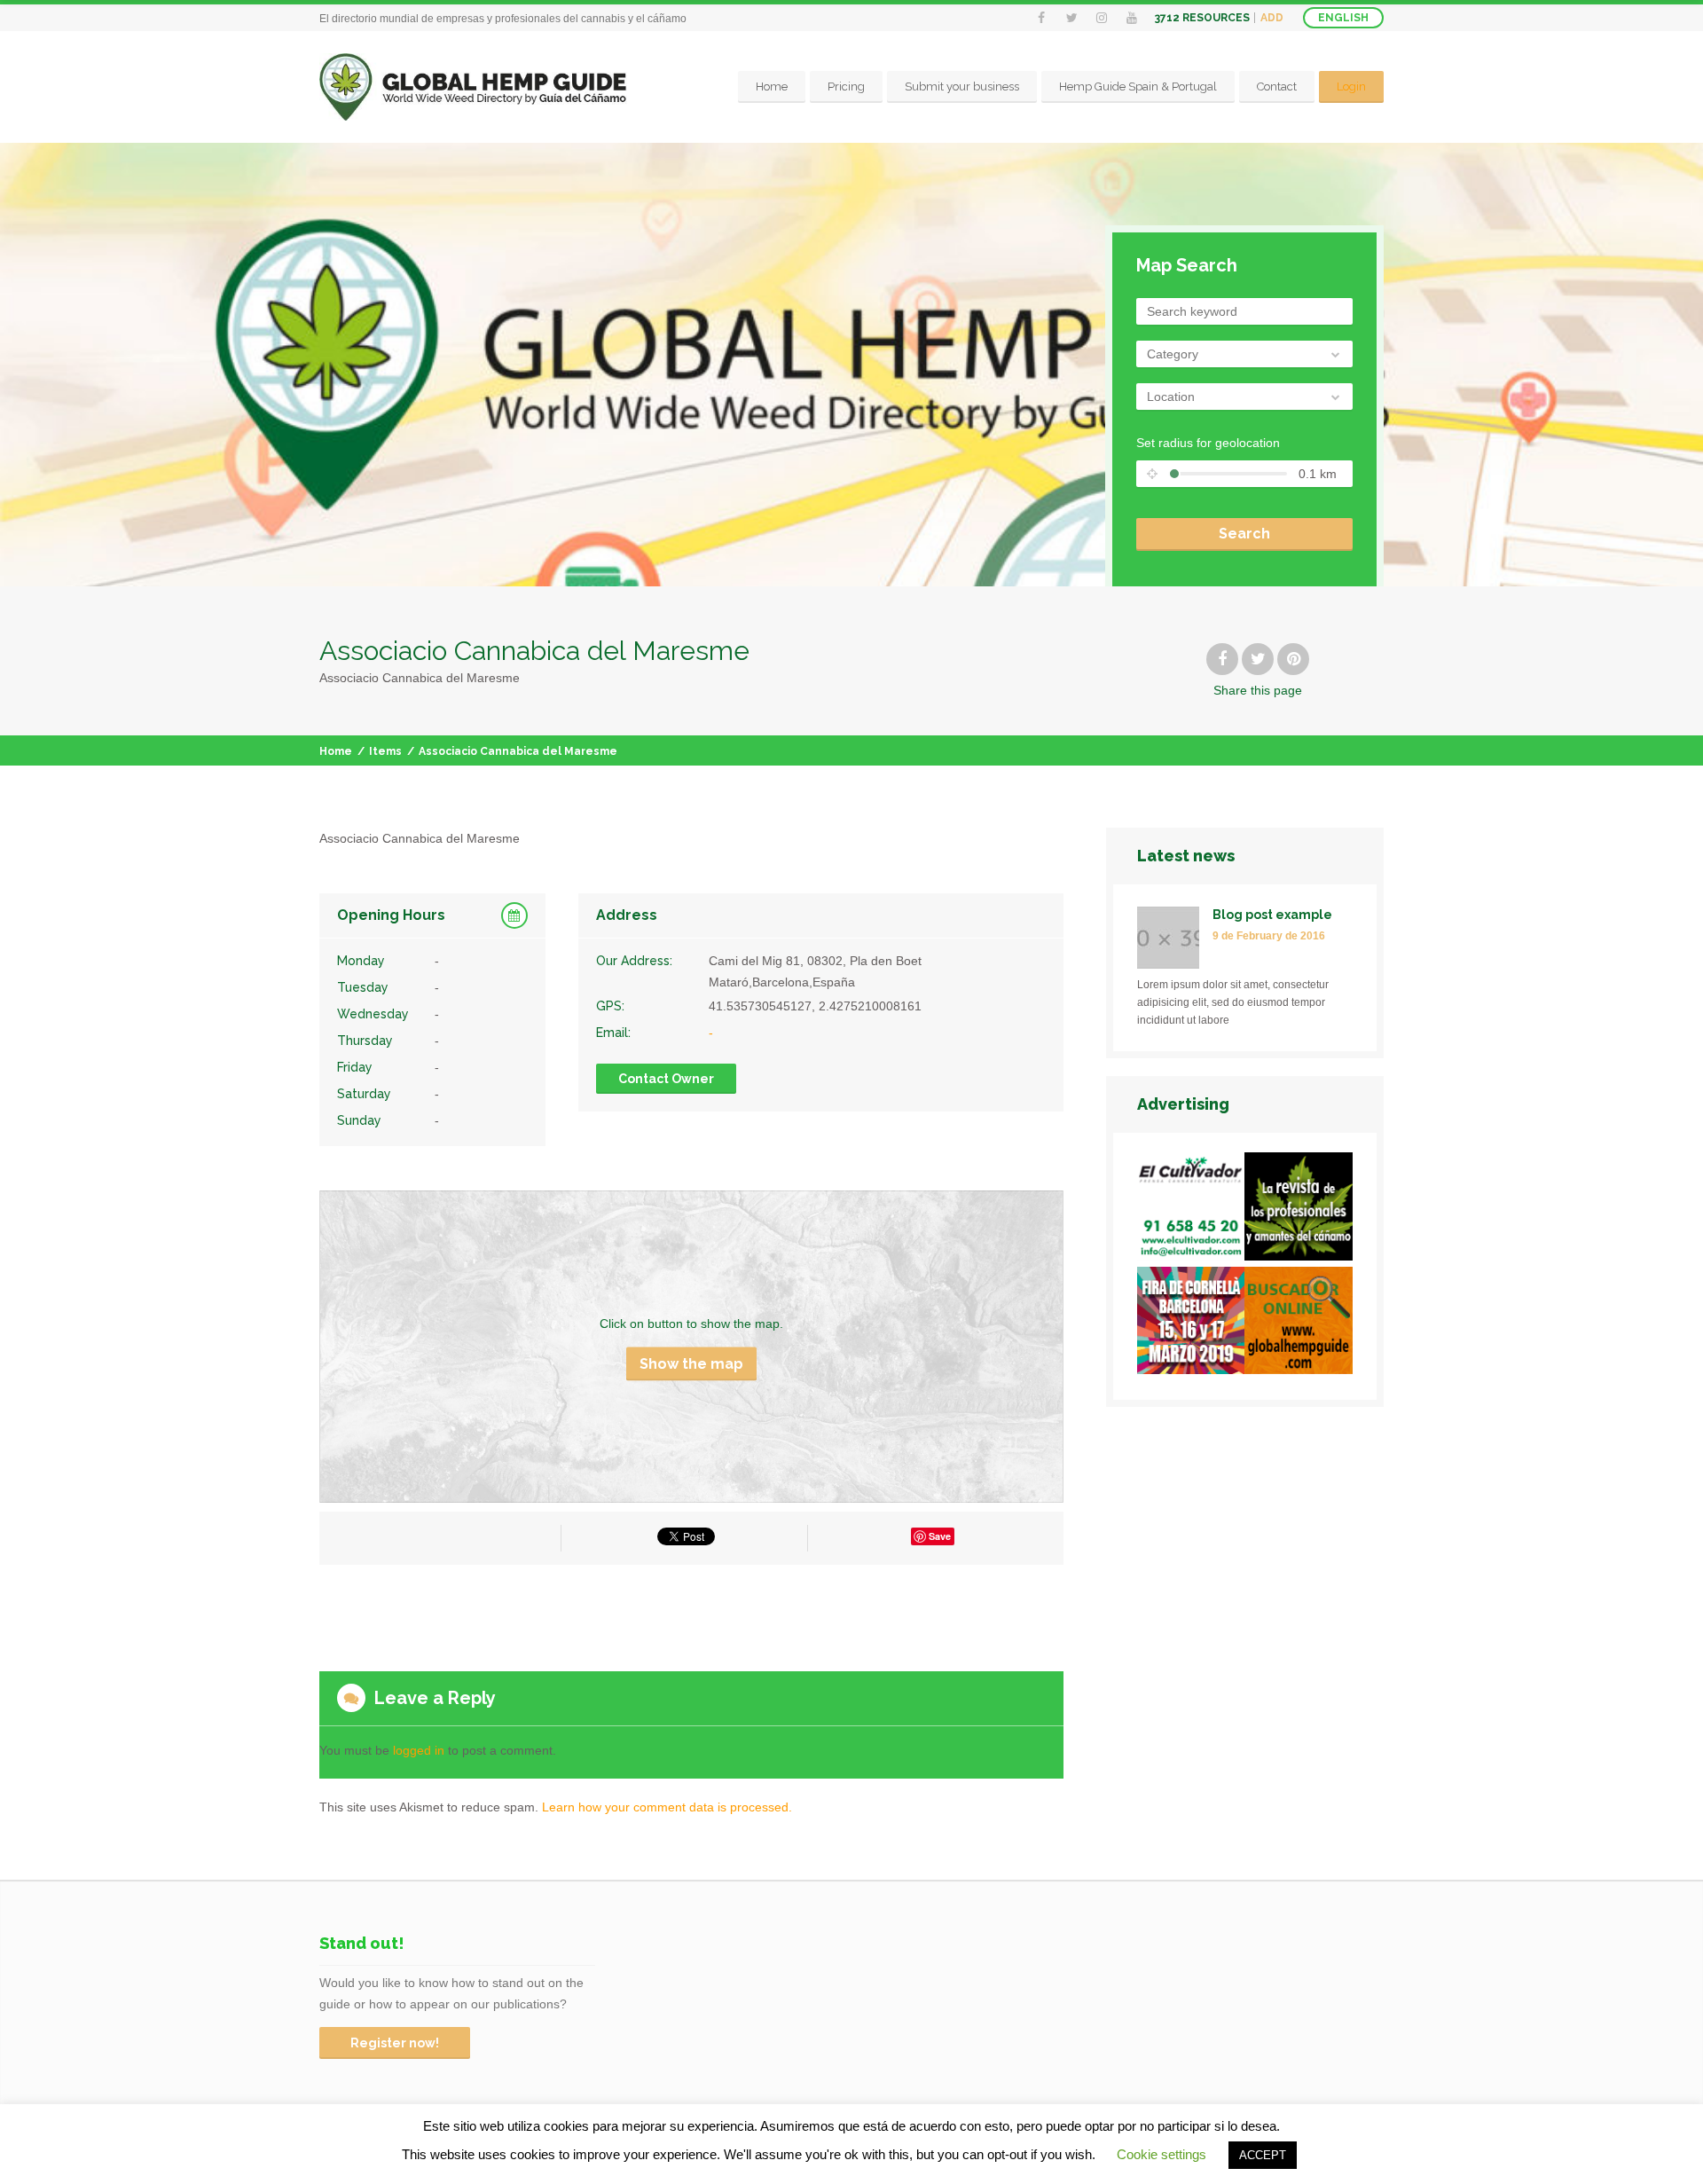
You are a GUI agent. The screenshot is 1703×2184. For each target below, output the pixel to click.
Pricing (846, 86)
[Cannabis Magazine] (1299, 1210)
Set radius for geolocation (1208, 443)
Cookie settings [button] (1161, 2154)
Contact (1277, 86)
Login (1351, 86)
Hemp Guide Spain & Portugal (1138, 86)
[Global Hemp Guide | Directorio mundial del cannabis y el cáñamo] (473, 87)
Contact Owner (666, 1079)
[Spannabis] (1191, 1324)
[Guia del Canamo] (1299, 1324)
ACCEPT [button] (1263, 2155)
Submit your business (962, 86)
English (1343, 18)
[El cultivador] (1191, 1210)
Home (772, 86)
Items (385, 751)
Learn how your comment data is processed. (667, 1807)
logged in (419, 1750)
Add (1272, 18)
